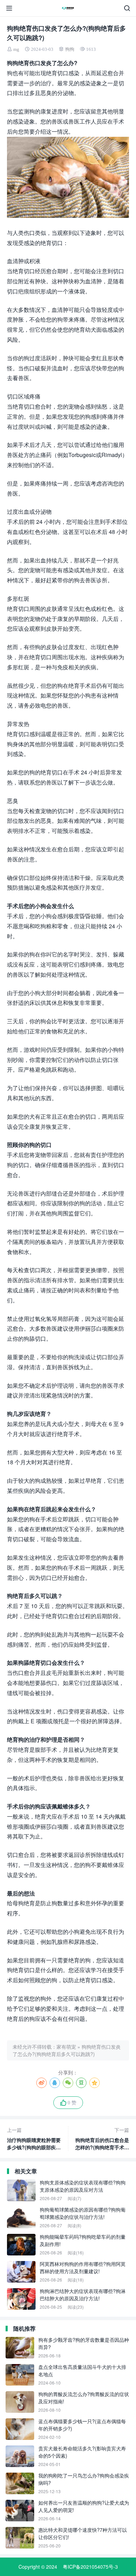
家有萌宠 (66, 2047)
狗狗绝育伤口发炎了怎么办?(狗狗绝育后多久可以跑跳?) (67, 2050)
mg (16, 49)
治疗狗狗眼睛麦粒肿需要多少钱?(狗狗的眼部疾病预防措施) (34, 2139)
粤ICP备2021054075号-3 (90, 2567)
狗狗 (70, 49)
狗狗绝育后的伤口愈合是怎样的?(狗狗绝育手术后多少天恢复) (102, 2139)
